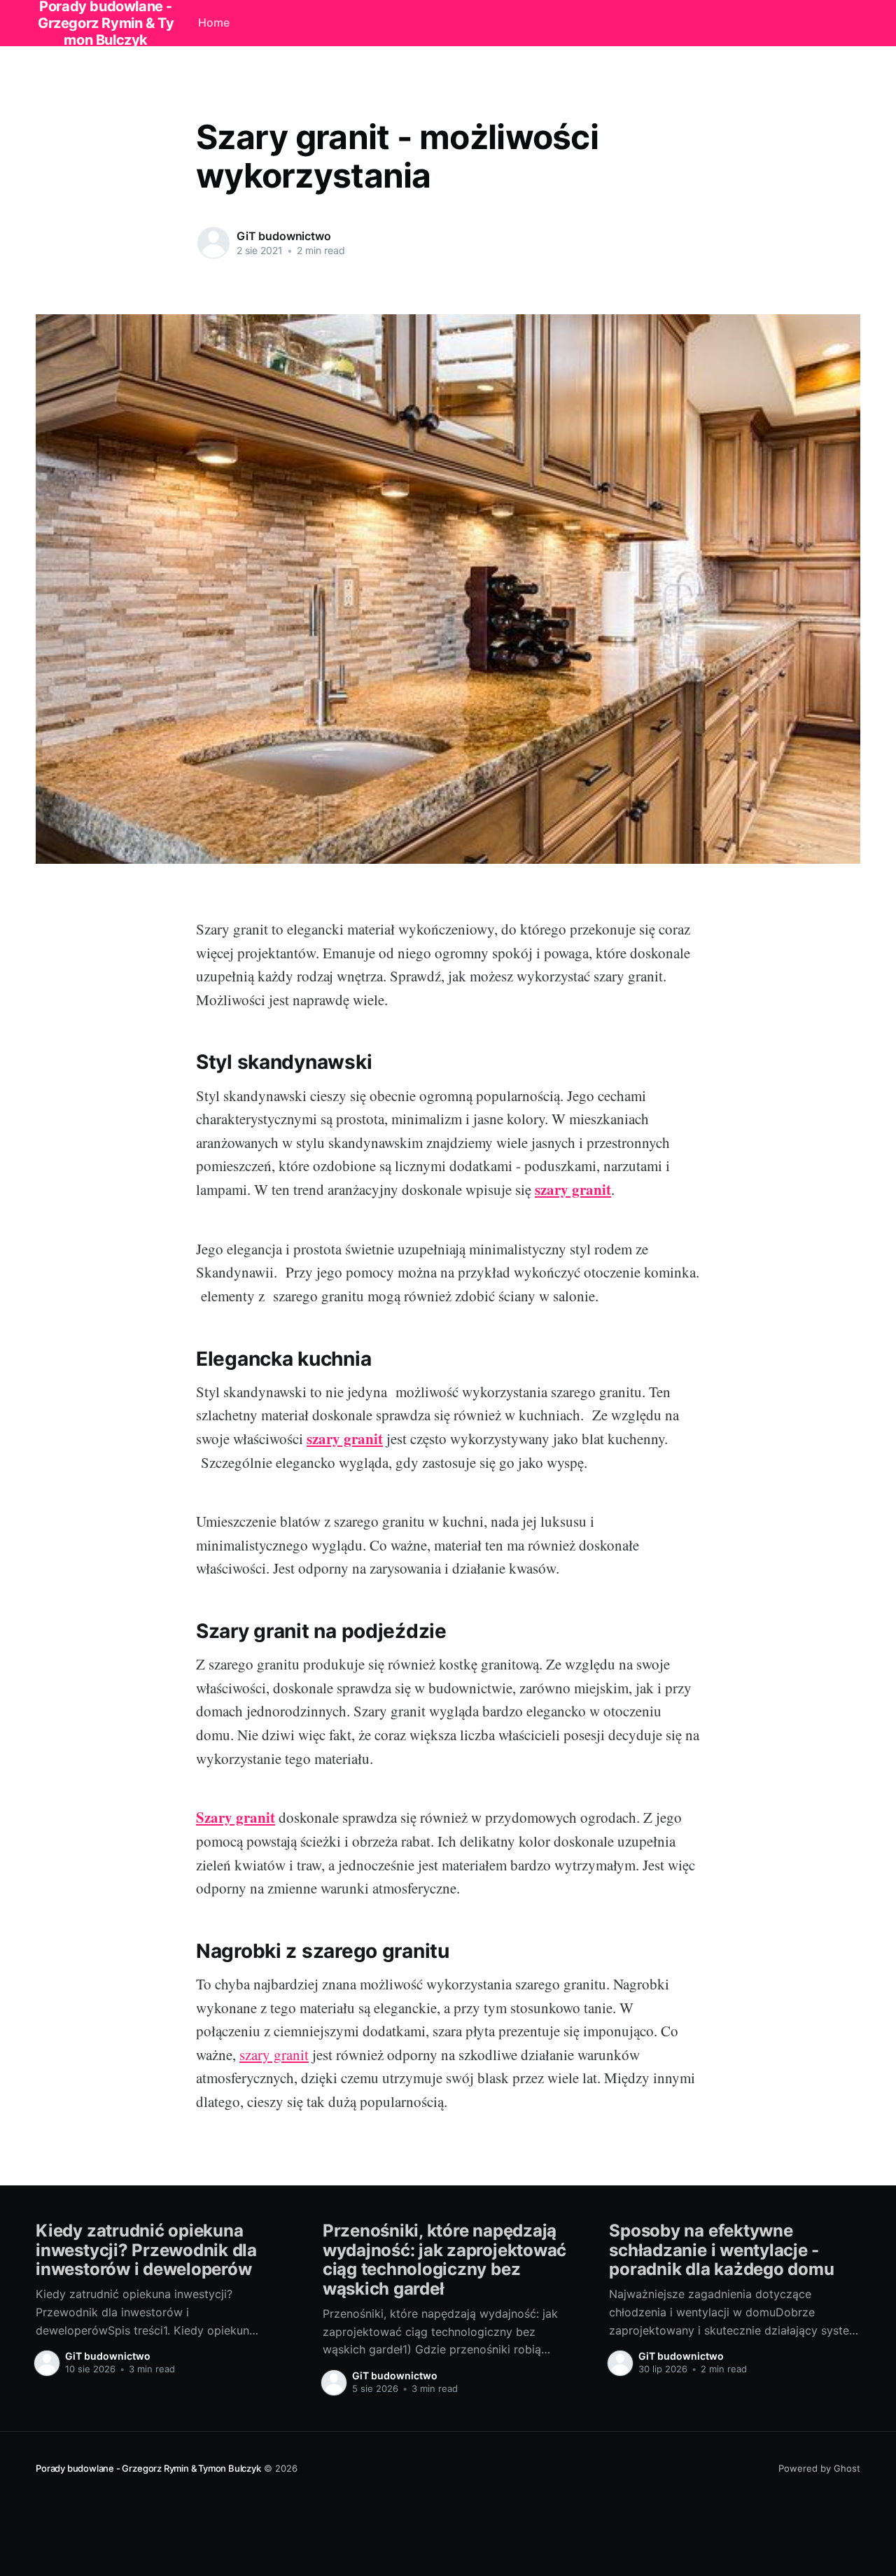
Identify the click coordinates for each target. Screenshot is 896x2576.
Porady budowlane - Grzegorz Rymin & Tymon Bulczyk (148, 2468)
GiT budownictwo (284, 236)
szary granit (274, 2054)
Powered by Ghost (819, 2468)
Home (214, 22)
